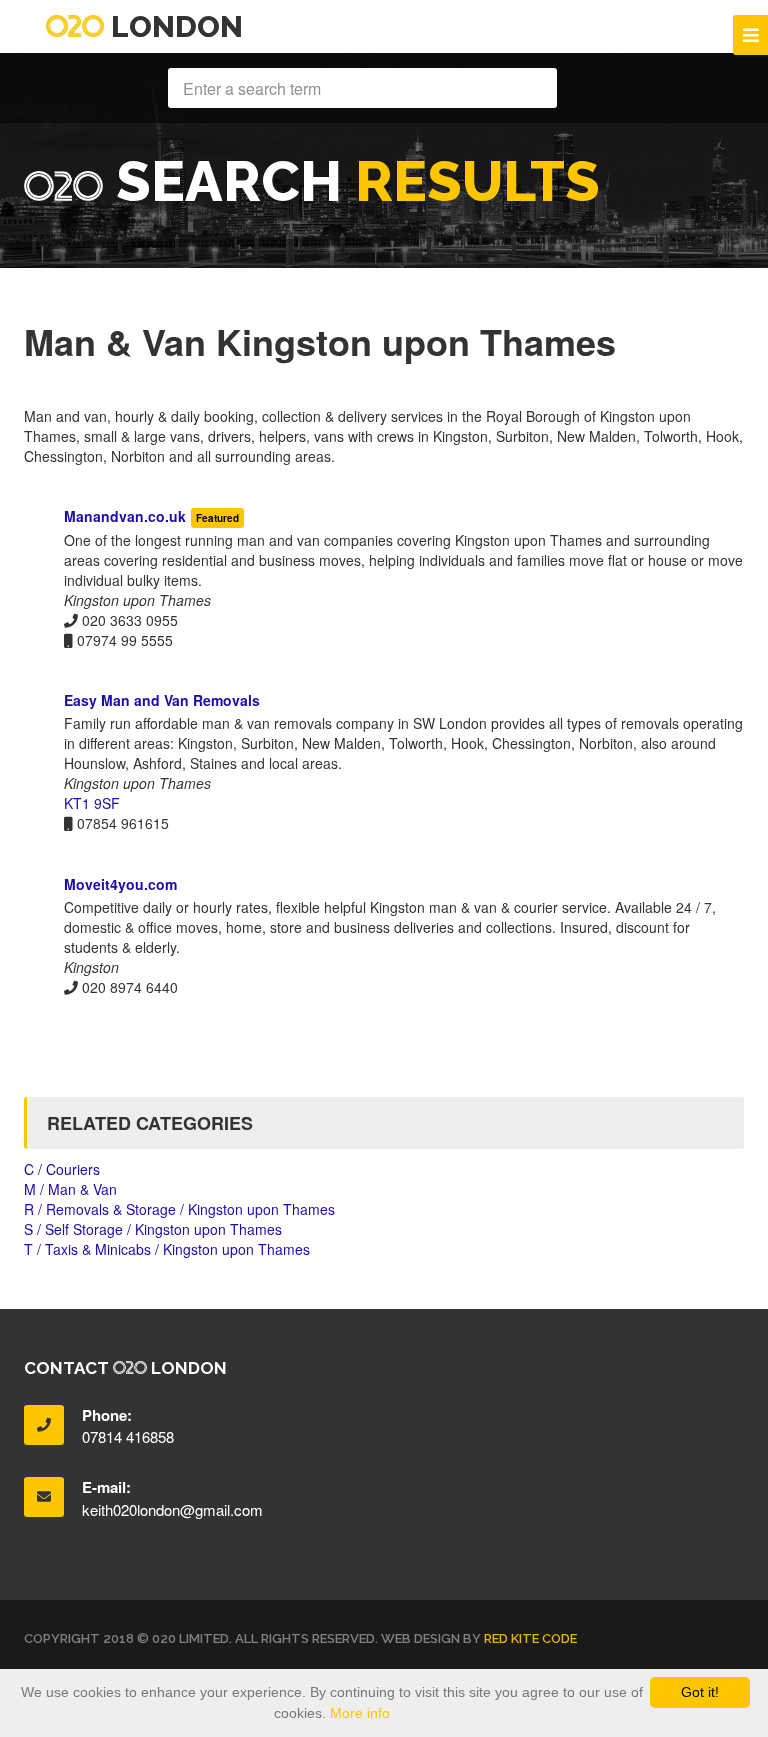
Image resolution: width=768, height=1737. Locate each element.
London (173, 26)
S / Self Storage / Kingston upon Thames (153, 1229)
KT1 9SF (92, 803)
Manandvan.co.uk (125, 516)
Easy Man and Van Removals (162, 700)
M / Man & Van (70, 1189)
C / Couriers (62, 1169)
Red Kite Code (530, 1638)
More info (360, 1713)
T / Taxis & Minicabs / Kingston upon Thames (167, 1249)
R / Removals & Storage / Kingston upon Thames (179, 1209)
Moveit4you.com (120, 884)
